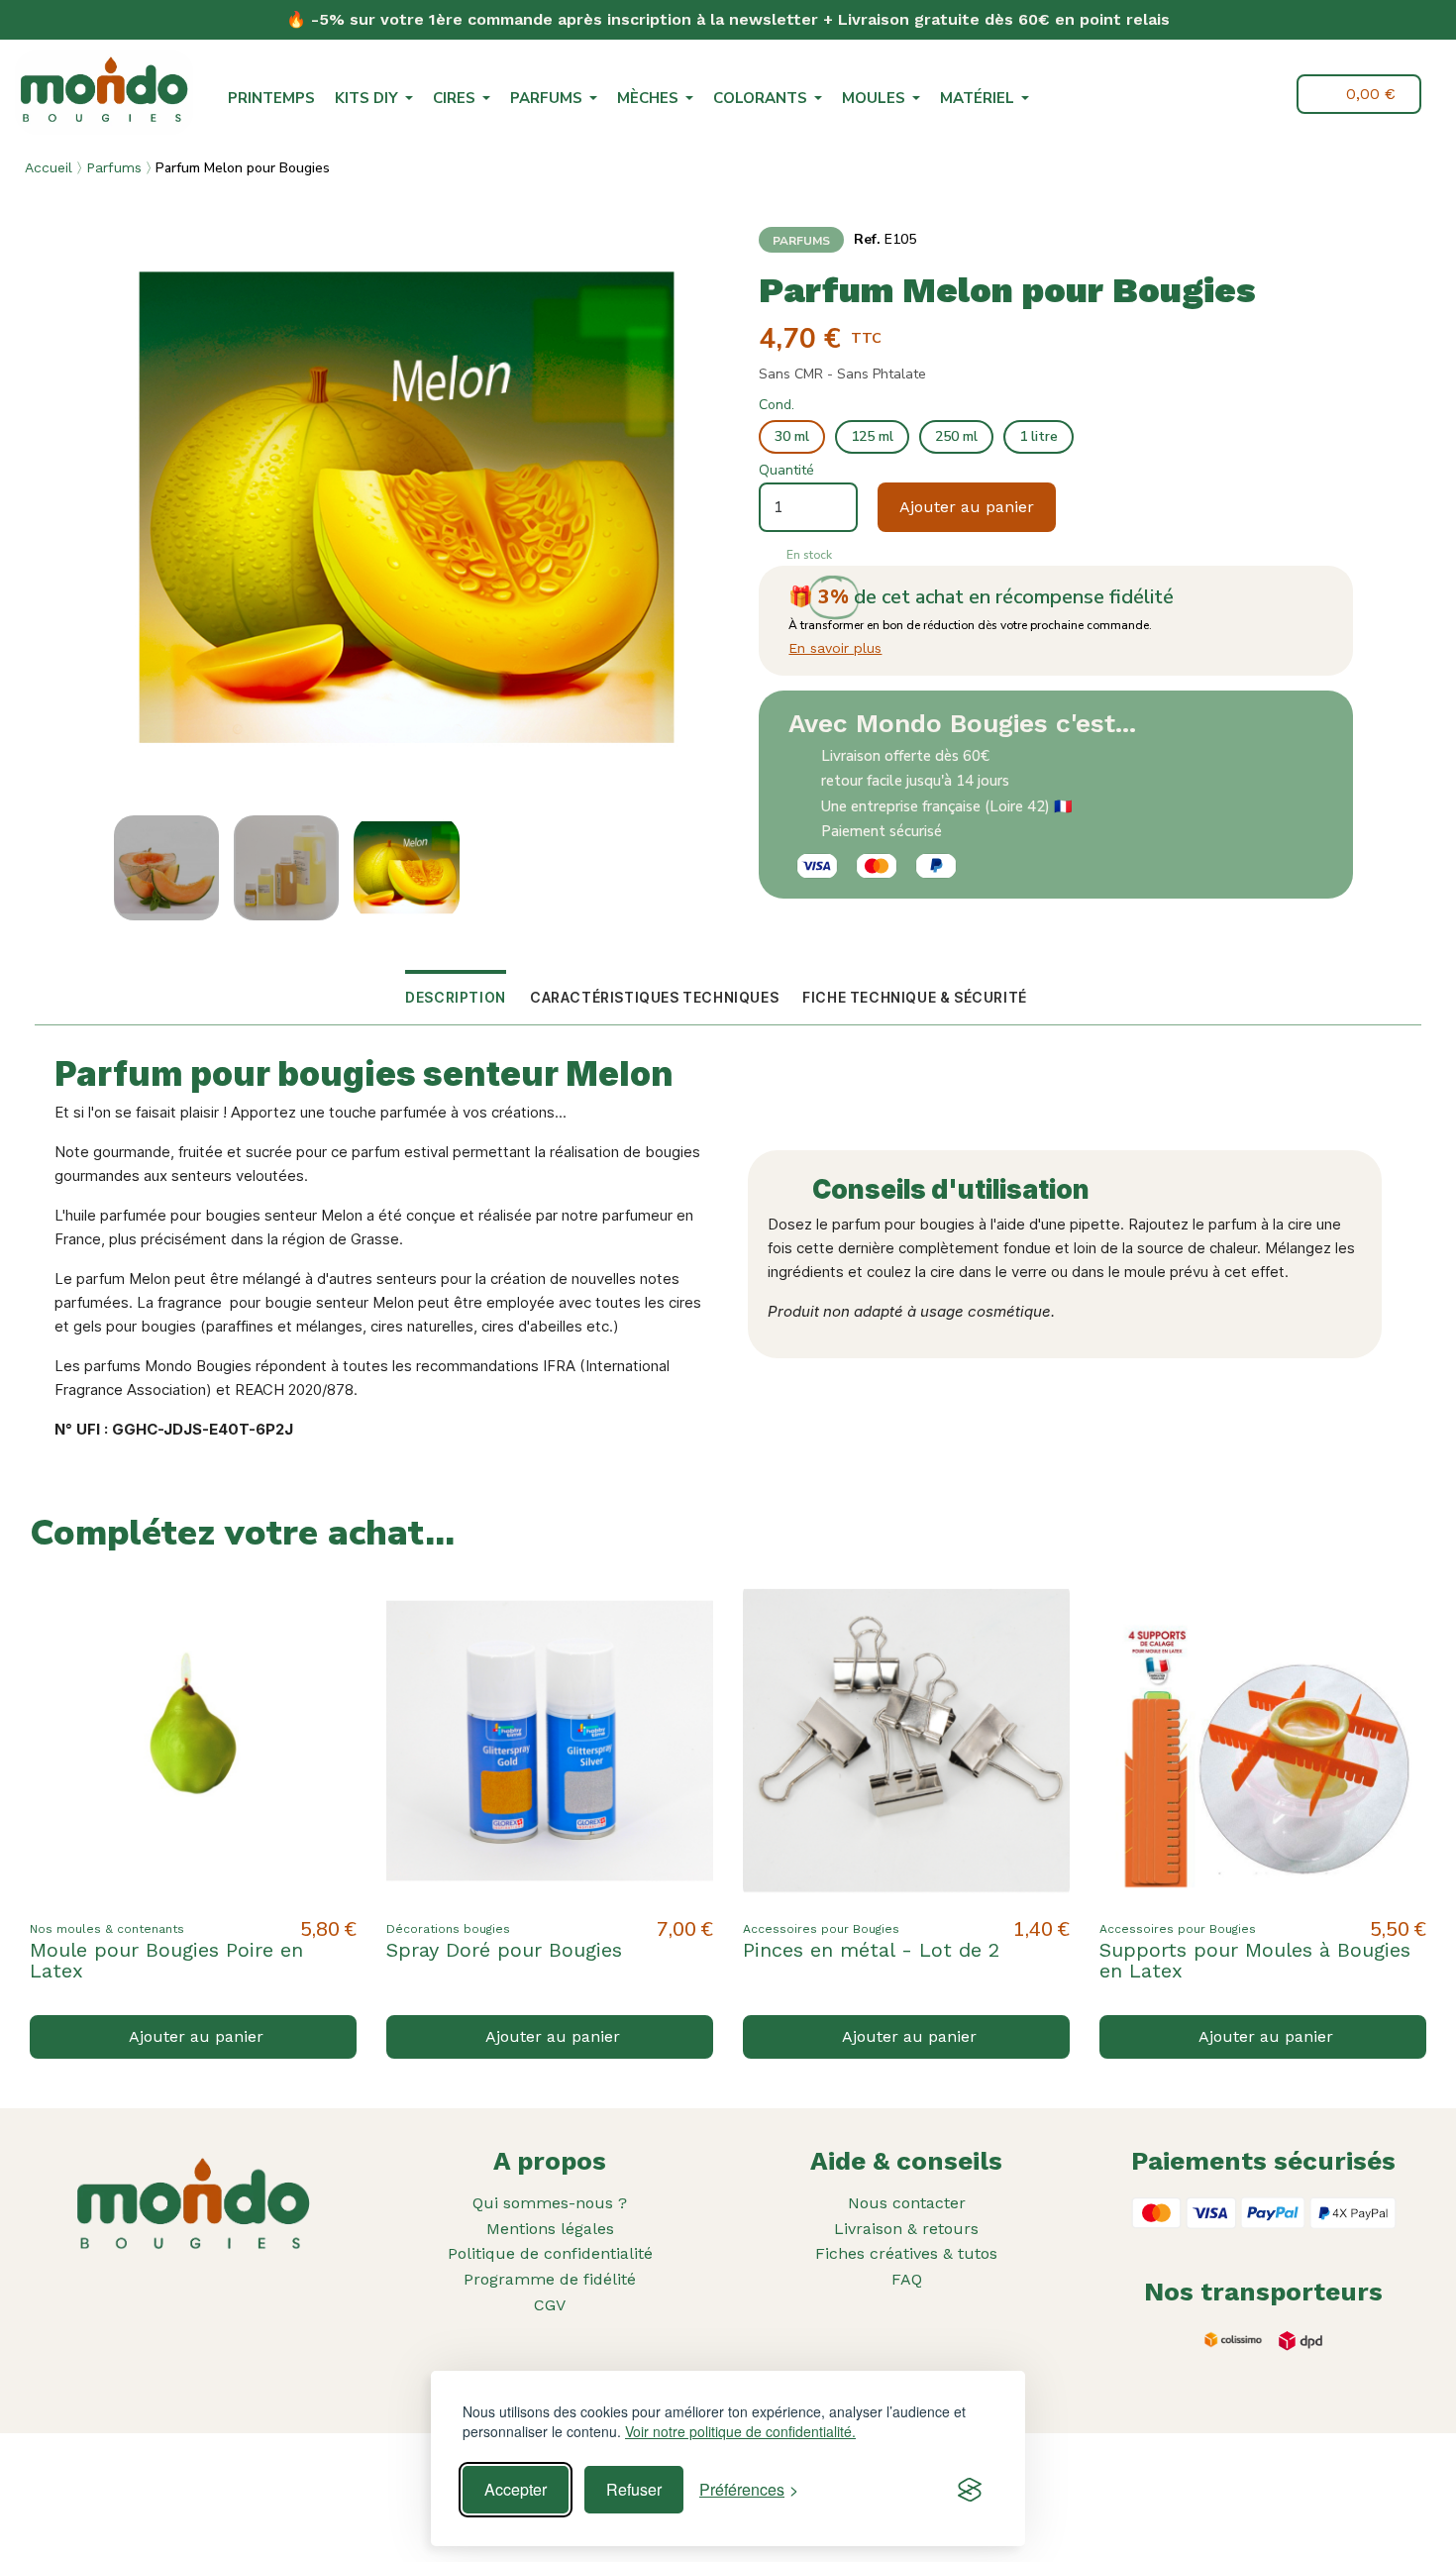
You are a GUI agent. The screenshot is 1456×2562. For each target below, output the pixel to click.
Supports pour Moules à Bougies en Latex (1255, 1960)
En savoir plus (835, 648)
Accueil (49, 167)
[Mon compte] (1267, 94)
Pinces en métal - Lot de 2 (871, 1950)
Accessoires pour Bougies (821, 1929)
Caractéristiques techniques (654, 997)
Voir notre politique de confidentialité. (740, 2432)
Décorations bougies (448, 1929)
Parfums (114, 167)
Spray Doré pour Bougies (504, 1950)
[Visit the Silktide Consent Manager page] (970, 2490)
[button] (1221, 96)
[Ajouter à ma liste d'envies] (325, 1609)
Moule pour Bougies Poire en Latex (166, 1960)
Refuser (634, 2489)
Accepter (516, 2489)
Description (456, 997)
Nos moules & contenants (107, 1929)
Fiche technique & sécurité (915, 997)
